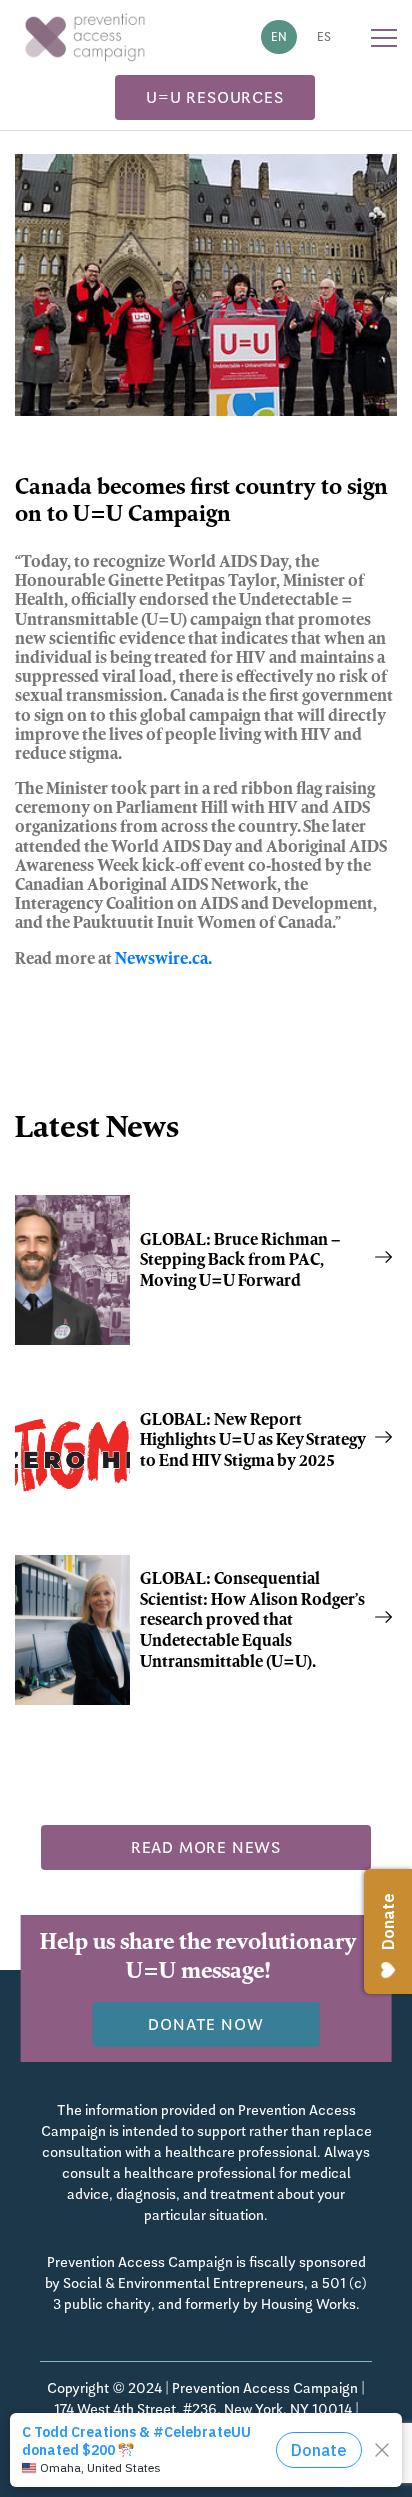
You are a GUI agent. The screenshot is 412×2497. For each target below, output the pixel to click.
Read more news (206, 1847)
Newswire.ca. (163, 960)
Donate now (205, 2024)
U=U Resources (214, 97)
